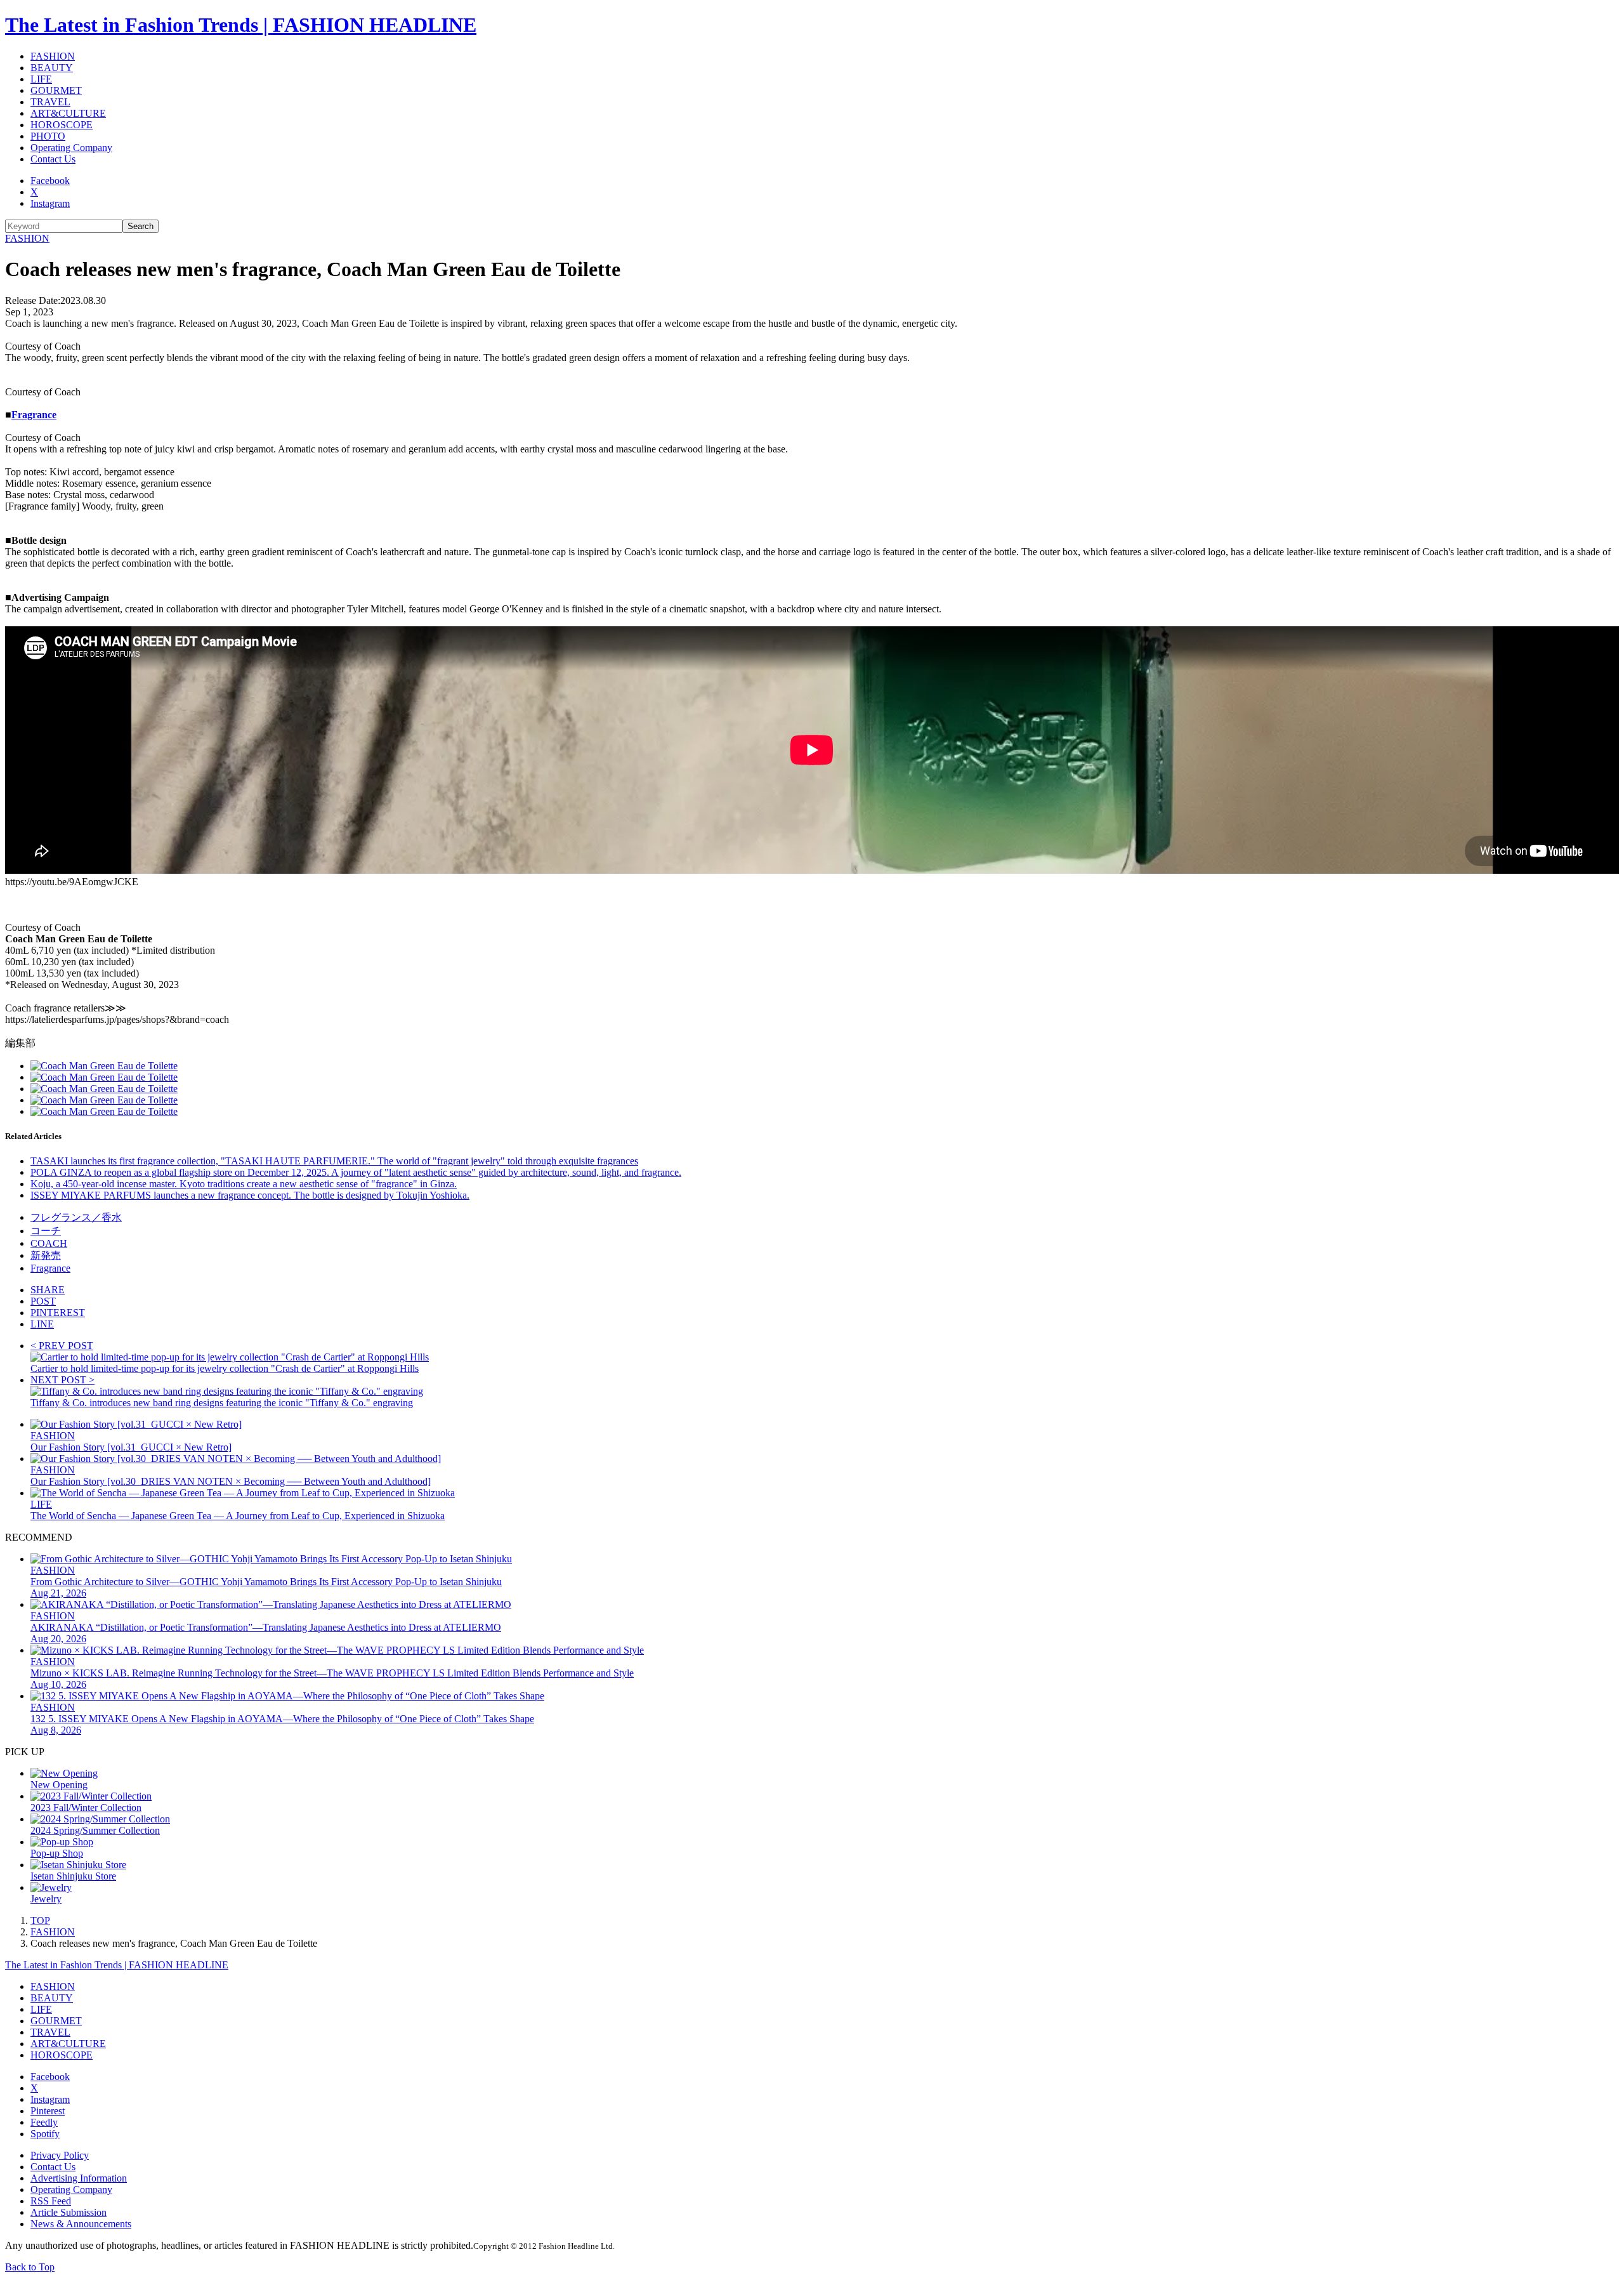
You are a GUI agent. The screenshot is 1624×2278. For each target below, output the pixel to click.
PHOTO (48, 136)
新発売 (46, 1255)
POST (43, 1301)
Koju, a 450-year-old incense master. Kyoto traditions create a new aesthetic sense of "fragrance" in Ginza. (244, 1184)
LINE (42, 1324)
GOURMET (56, 90)
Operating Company (71, 148)
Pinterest (48, 2111)
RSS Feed (51, 2201)
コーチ (46, 1231)
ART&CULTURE (68, 113)
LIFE (41, 79)
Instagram (50, 203)
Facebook (50, 181)
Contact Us (53, 159)
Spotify (45, 2134)
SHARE (48, 1290)
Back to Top (30, 2267)
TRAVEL (50, 102)
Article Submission (69, 2212)
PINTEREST (58, 1313)
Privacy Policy (60, 2155)
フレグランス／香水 (76, 1217)
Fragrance (34, 415)
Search (141, 226)
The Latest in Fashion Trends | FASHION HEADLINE (241, 25)
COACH (49, 1243)
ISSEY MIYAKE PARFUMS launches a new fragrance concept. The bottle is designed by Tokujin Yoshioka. (250, 1195)
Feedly (44, 2122)
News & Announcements (81, 2224)
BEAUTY (52, 68)
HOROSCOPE (62, 125)
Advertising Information (79, 2178)
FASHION (53, 56)
